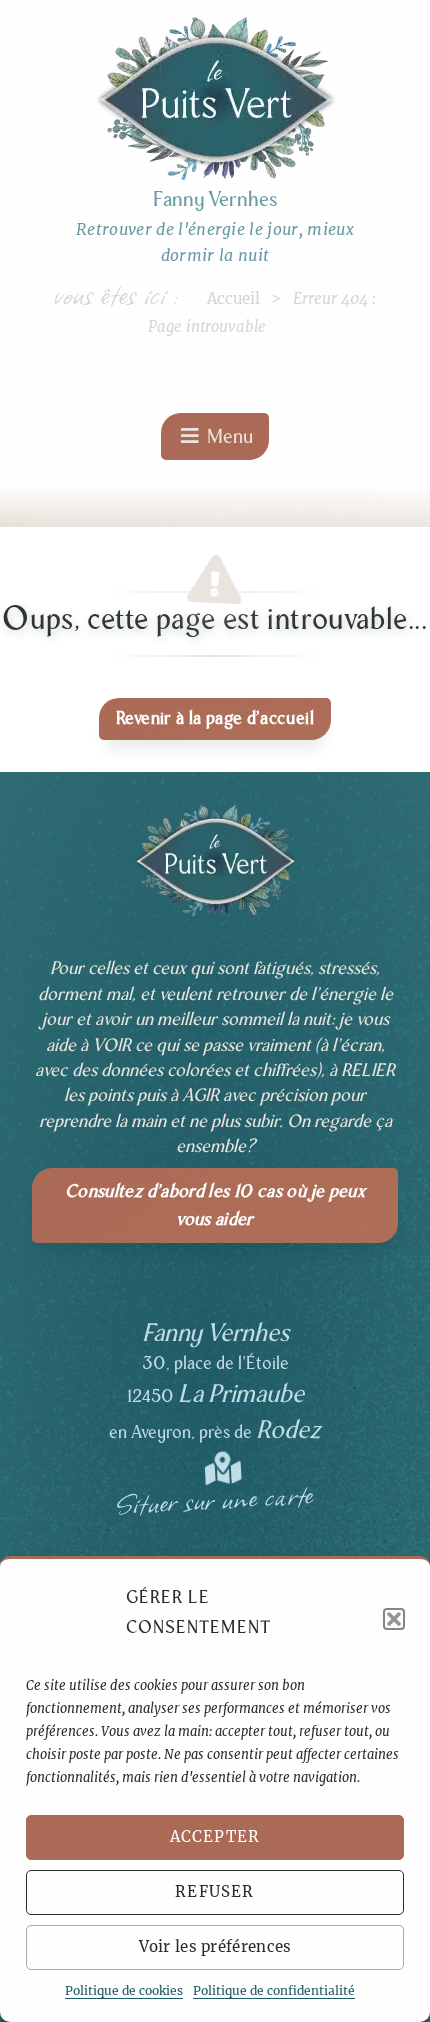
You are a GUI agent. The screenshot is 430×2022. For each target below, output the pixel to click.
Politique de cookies (124, 1990)
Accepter (215, 1836)
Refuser (214, 1891)
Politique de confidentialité (274, 1990)
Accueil (233, 298)
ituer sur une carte (215, 1492)
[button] (394, 1619)
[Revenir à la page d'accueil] (215, 98)
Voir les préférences (215, 1946)
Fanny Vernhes (215, 199)
